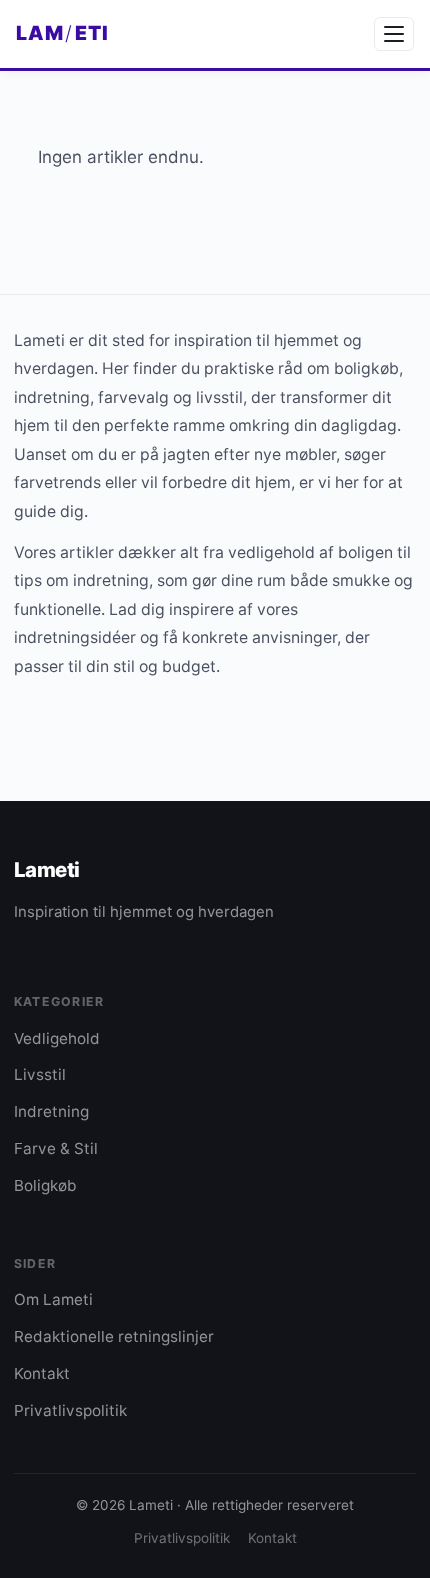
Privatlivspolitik (70, 1410)
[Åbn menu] (394, 34)
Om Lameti (53, 1299)
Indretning (51, 1111)
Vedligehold (57, 1038)
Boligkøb (45, 1185)
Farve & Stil (56, 1148)
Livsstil (40, 1074)
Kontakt (42, 1373)
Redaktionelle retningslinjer (114, 1336)
